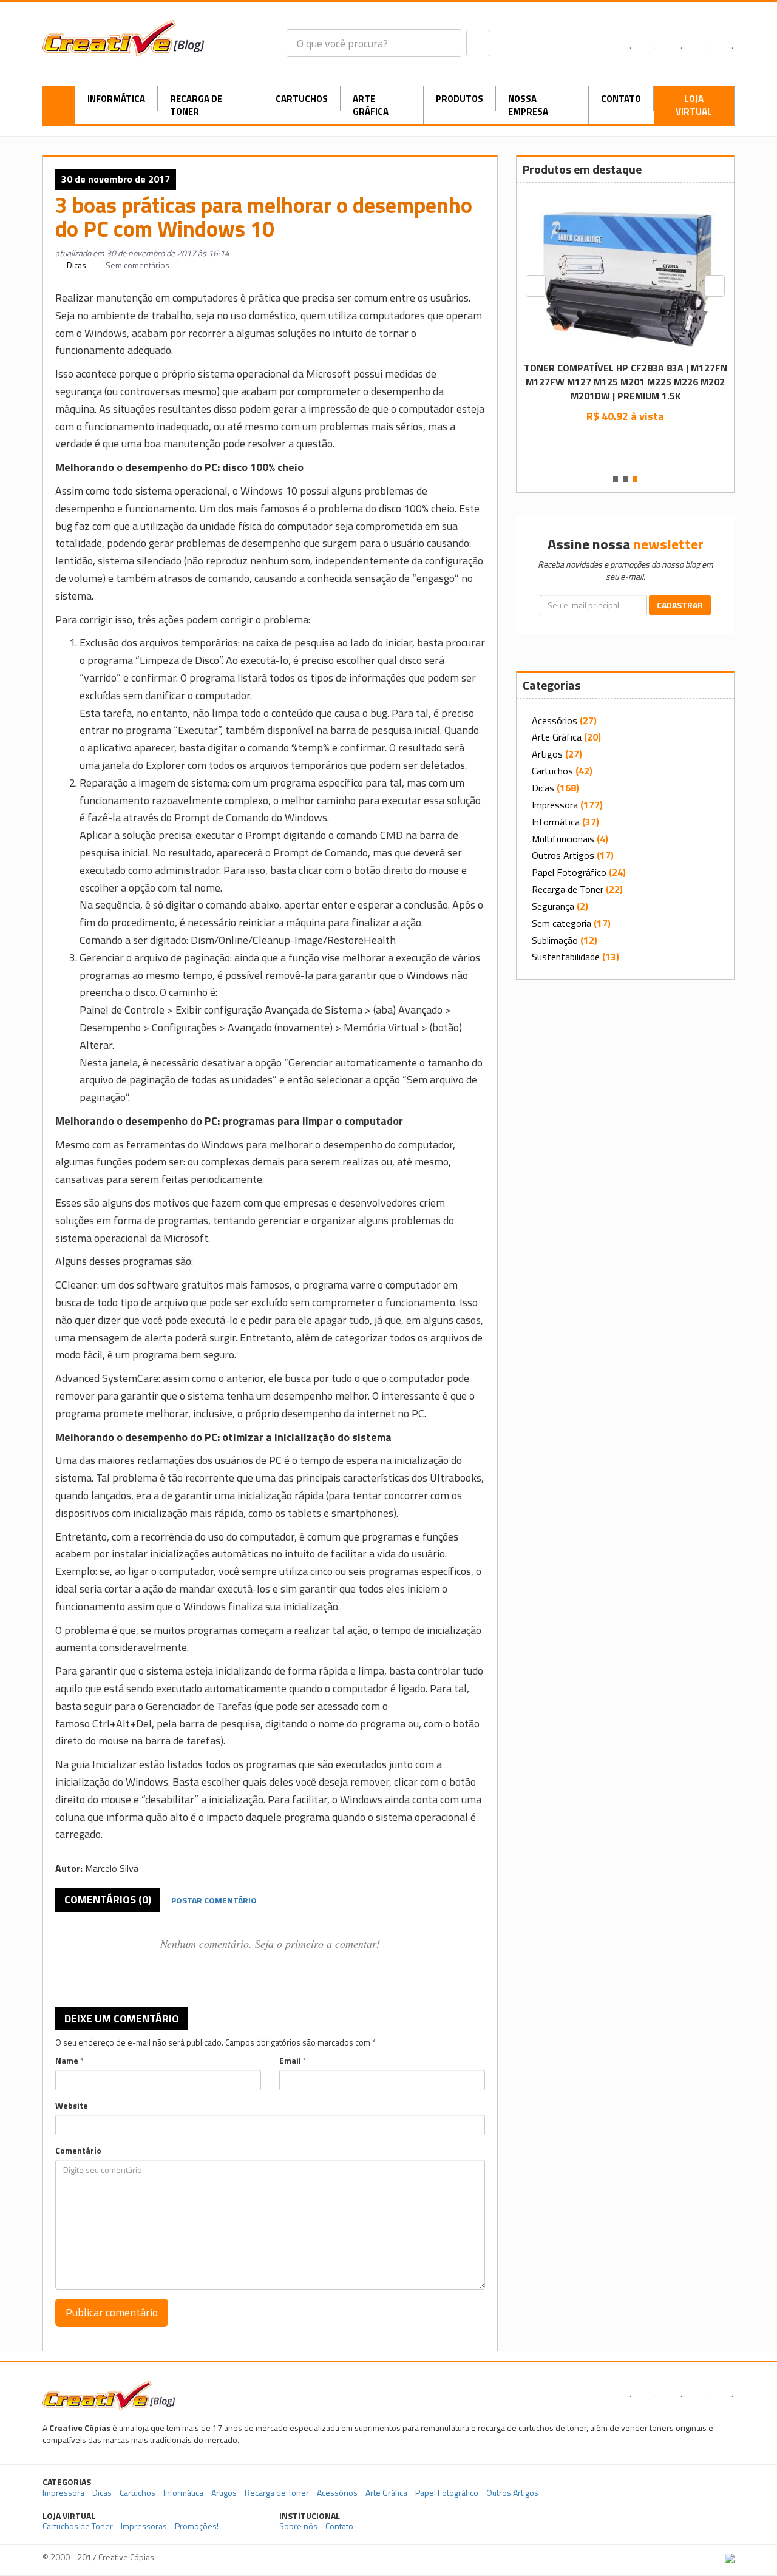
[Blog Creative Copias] (124, 37)
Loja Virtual (694, 105)
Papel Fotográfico (569, 872)
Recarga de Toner (196, 105)
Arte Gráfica (371, 105)
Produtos (460, 99)
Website (72, 2106)
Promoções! (197, 2526)
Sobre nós (298, 2526)
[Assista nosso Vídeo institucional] (660, 2521)
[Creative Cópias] (109, 2395)
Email (290, 2061)
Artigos (547, 754)
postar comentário (214, 1900)
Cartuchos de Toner (78, 2526)
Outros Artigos (563, 855)
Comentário (78, 2151)
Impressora (555, 805)
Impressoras (144, 2526)
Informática (116, 99)
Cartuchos (302, 99)
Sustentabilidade (566, 957)
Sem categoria (562, 923)
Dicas (76, 265)
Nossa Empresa (528, 105)
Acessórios (555, 720)
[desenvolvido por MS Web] (730, 2557)
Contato (621, 99)
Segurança (553, 906)
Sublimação (555, 940)
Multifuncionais (563, 839)
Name (67, 2061)
